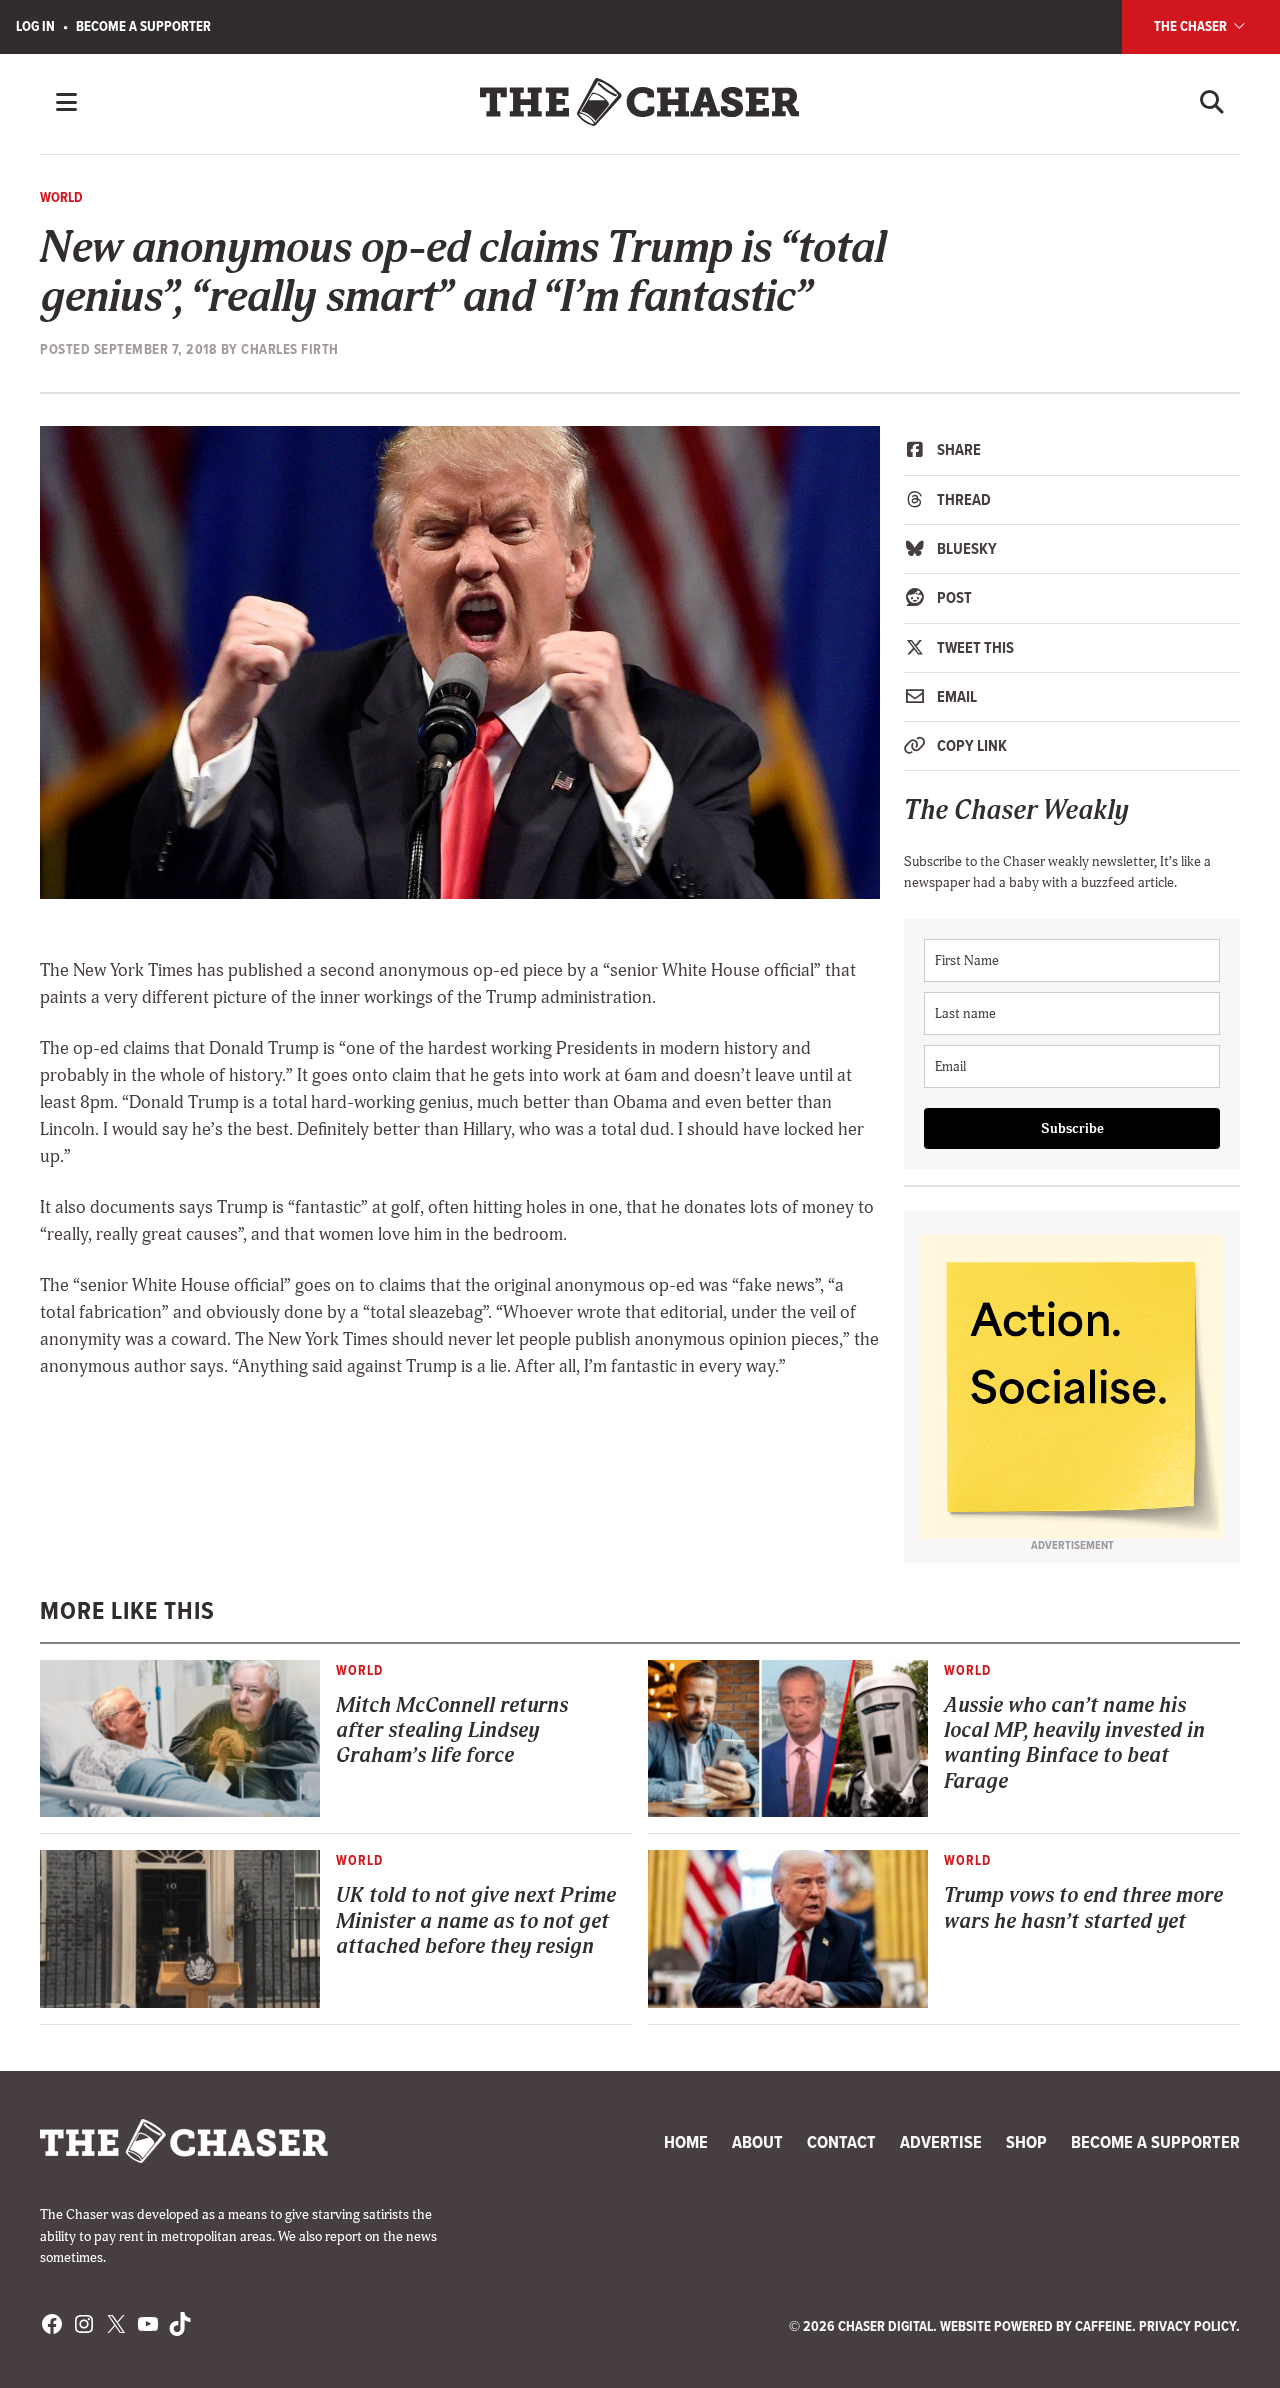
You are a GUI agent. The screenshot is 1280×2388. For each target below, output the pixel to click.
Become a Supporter (143, 26)
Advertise (941, 2142)
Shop (1026, 2142)
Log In (35, 26)
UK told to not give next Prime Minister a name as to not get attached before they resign (476, 1921)
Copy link (970, 745)
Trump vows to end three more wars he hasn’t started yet (1083, 1908)
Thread (962, 499)
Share (957, 449)
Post (953, 597)
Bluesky (965, 548)
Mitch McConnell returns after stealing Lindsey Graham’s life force (452, 1731)
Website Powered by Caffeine (1036, 2326)
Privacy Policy (1187, 2326)
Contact (841, 2142)
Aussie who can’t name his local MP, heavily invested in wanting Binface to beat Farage (1074, 1743)
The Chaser (1192, 26)
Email (955, 696)
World (61, 197)
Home (686, 2142)
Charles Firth (290, 349)
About (757, 2142)
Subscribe (1072, 1128)
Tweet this (974, 647)
